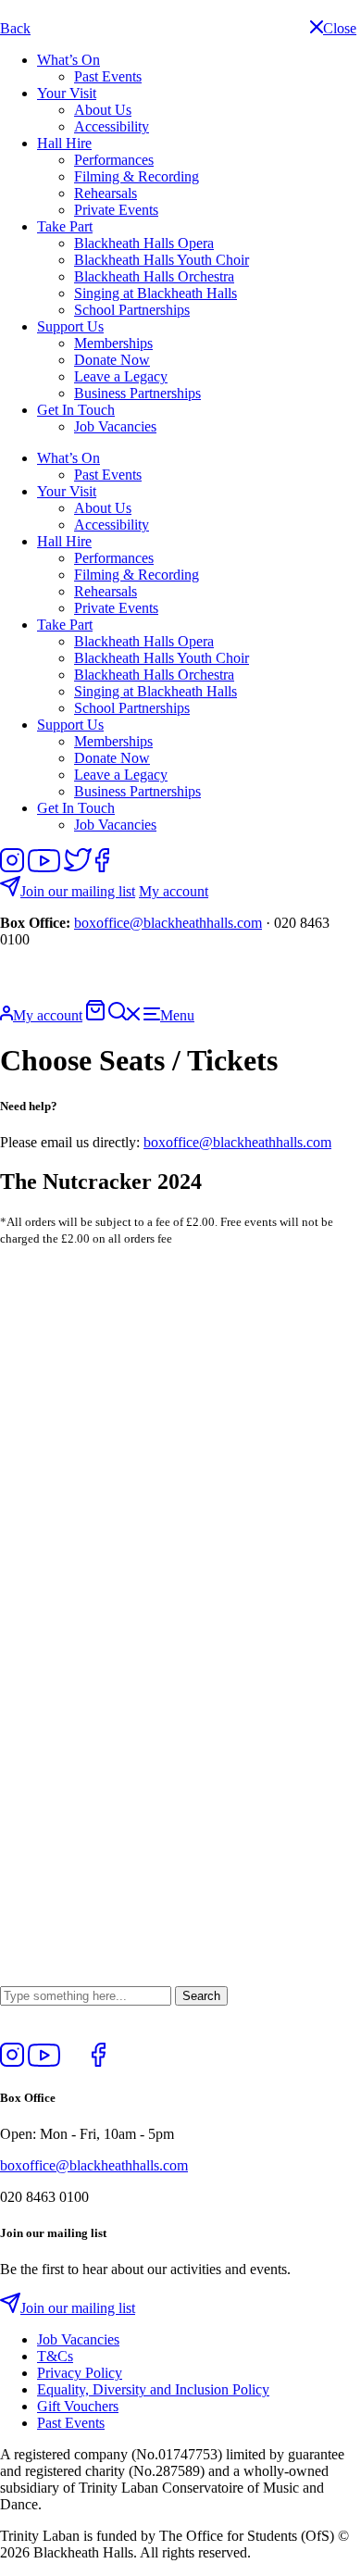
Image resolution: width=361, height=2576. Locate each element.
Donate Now (112, 360)
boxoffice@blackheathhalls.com (168, 923)
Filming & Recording (137, 176)
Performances (114, 160)
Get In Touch (76, 410)
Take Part (65, 226)
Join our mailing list (78, 891)
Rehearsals (106, 193)
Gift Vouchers (78, 2406)
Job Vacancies (115, 426)
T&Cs (55, 2356)
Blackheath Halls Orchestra (154, 276)
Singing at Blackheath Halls (156, 293)
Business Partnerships (137, 393)
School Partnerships (132, 310)
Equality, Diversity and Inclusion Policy (153, 2389)
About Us (103, 110)
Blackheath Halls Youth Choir (162, 260)
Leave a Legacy (121, 376)
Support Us (70, 326)
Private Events (116, 210)
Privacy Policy (80, 2373)
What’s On (68, 60)
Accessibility (112, 126)
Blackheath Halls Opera (144, 243)
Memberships (113, 343)
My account (174, 891)
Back (15, 28)
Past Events (108, 76)
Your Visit (67, 93)
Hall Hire (64, 143)
